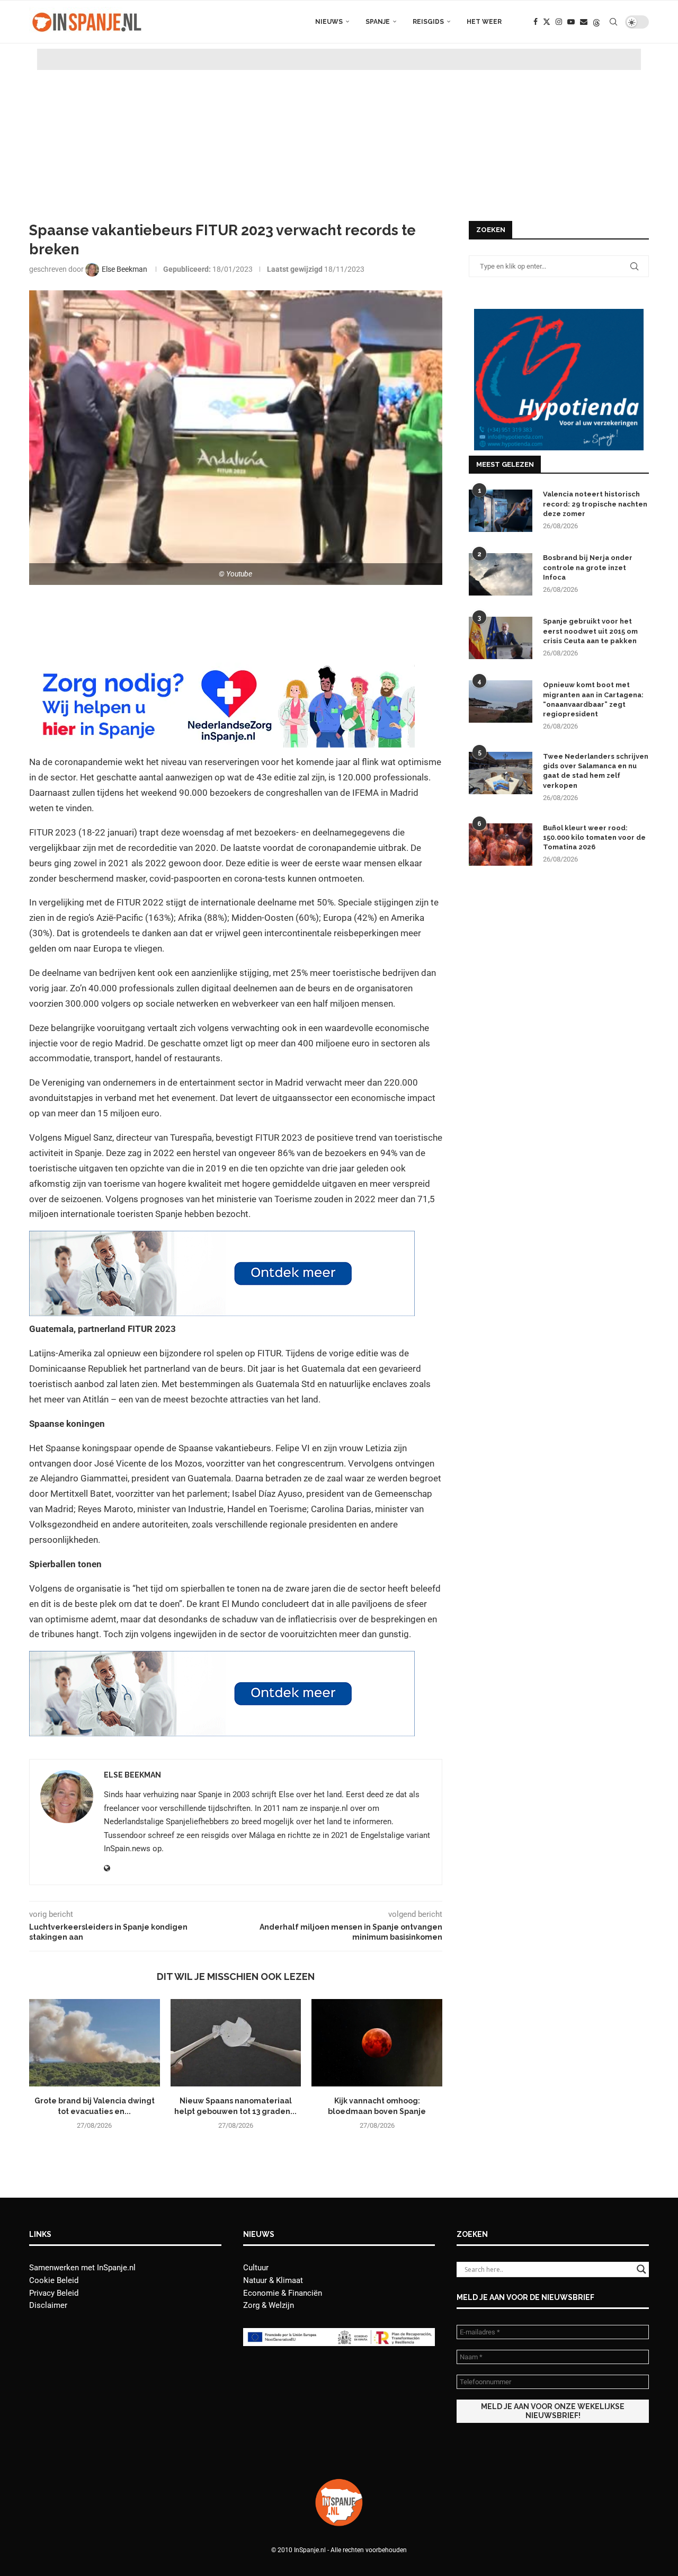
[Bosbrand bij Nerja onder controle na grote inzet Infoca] (501, 574)
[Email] (584, 22)
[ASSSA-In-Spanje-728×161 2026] (222, 1238)
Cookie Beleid (54, 2280)
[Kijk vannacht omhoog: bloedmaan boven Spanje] (377, 2042)
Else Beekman (132, 1775)
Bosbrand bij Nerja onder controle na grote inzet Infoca (588, 567)
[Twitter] (547, 22)
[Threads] (596, 22)
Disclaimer (48, 2305)
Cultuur (256, 2268)
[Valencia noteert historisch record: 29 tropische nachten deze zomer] (501, 511)
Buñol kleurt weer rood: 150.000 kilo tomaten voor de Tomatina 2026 (594, 837)
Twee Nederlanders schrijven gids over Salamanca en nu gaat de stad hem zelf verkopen (596, 771)
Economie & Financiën (283, 2293)
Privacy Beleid (54, 2293)
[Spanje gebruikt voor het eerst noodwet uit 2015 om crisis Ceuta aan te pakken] (501, 638)
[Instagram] (559, 22)
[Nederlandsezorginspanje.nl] (222, 670)
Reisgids (428, 22)
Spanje (378, 22)
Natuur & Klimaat (273, 2280)
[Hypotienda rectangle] (559, 314)
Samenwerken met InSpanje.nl (82, 2268)
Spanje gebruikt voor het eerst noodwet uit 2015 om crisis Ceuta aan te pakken (590, 631)
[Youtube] (571, 22)
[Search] (613, 22)
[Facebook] (536, 22)
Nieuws (329, 22)
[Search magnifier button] (641, 2269)
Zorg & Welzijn (269, 2305)
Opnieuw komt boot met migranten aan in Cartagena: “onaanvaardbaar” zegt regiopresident (593, 699)
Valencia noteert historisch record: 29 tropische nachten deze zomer (595, 504)
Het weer (484, 22)
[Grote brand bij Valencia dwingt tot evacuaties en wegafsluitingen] (95, 2042)
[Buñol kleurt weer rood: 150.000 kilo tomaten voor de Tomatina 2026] (501, 845)
